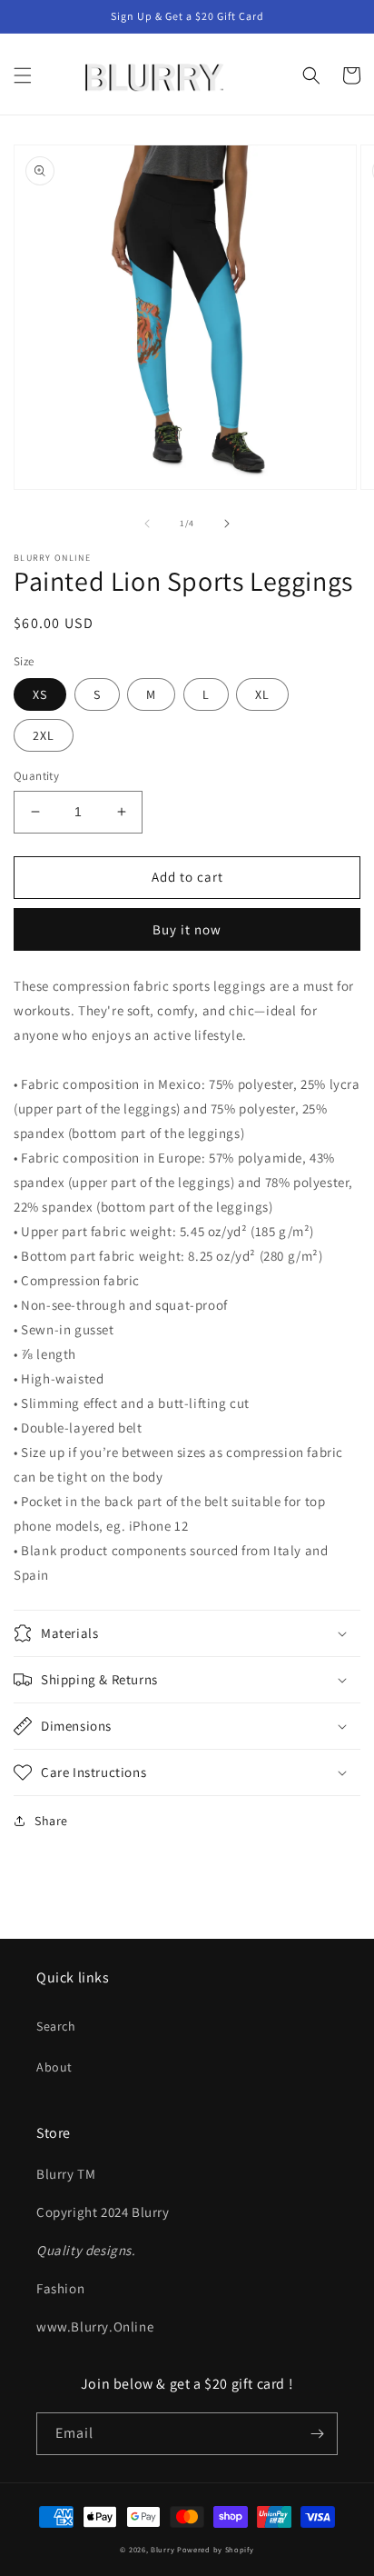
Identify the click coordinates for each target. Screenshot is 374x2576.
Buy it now (187, 929)
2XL (44, 735)
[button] (23, 75)
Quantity (36, 776)
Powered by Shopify (216, 2549)
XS (40, 694)
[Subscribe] (317, 2434)
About (54, 2067)
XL (262, 694)
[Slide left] (147, 524)
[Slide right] (227, 524)
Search (56, 2026)
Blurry (164, 2549)
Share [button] (51, 1821)
